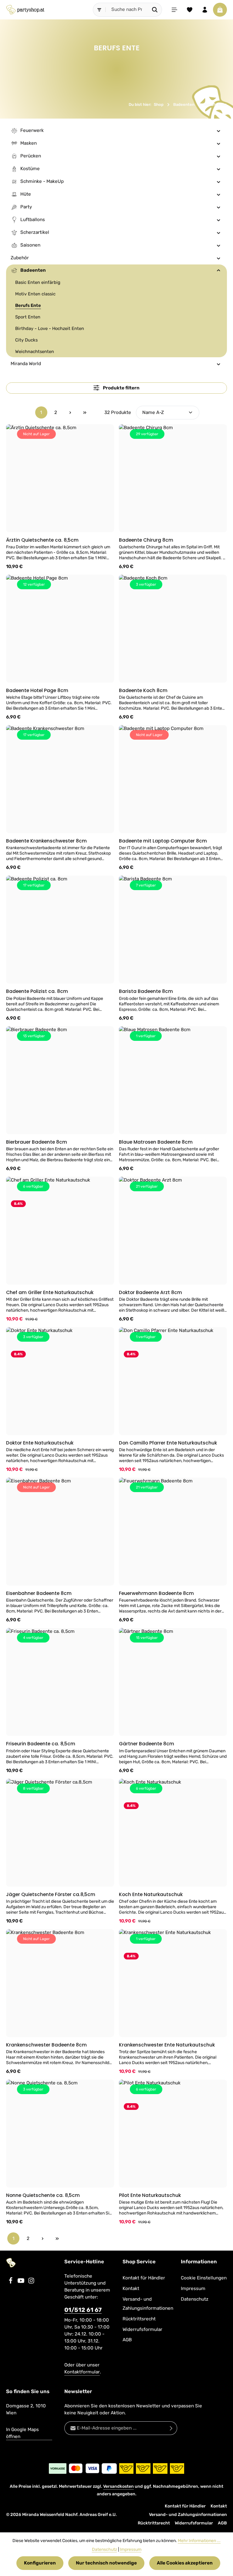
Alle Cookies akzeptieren (185, 2563)
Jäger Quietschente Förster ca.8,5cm (51, 1894)
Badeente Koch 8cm (143, 690)
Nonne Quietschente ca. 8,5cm (43, 2195)
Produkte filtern (121, 388)
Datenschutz (195, 2299)
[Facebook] (11, 2282)
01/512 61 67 (83, 2310)
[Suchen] (155, 10)
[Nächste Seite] (70, 412)
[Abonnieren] (171, 2428)
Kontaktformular (82, 2372)
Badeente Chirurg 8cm (146, 540)
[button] (219, 131)
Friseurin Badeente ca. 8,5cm (41, 1744)
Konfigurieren (40, 2563)
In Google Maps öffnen (22, 2433)
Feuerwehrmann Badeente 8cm (156, 1593)
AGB (127, 2340)
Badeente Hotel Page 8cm (37, 690)
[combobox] (127, 10)
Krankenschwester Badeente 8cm (46, 2045)
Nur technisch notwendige (106, 2563)
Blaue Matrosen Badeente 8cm (156, 1142)
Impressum (193, 2288)
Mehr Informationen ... (199, 2541)
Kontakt (131, 2288)
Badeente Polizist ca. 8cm (37, 991)
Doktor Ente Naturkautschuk (40, 1443)
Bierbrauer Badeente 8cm (37, 1142)
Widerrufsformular (142, 2329)
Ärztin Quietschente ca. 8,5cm (42, 540)
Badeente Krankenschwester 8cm (46, 841)
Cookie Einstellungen (204, 2278)
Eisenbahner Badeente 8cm (39, 1593)
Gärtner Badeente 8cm (147, 1744)
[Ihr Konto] (205, 10)
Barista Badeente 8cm (146, 991)
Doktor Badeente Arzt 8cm (150, 1292)
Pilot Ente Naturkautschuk (150, 2195)
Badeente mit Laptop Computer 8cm (163, 841)
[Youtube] (22, 2282)
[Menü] (174, 10)
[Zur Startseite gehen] (25, 10)
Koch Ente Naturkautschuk (151, 1894)
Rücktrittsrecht (139, 2319)
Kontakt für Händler (144, 2278)
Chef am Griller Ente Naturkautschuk (50, 1292)
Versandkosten (118, 2486)
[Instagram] (31, 2282)
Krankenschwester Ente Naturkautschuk (167, 2045)
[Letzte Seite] (85, 412)
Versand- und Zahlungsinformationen (148, 2304)
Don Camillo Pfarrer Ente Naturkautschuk (168, 1443)
